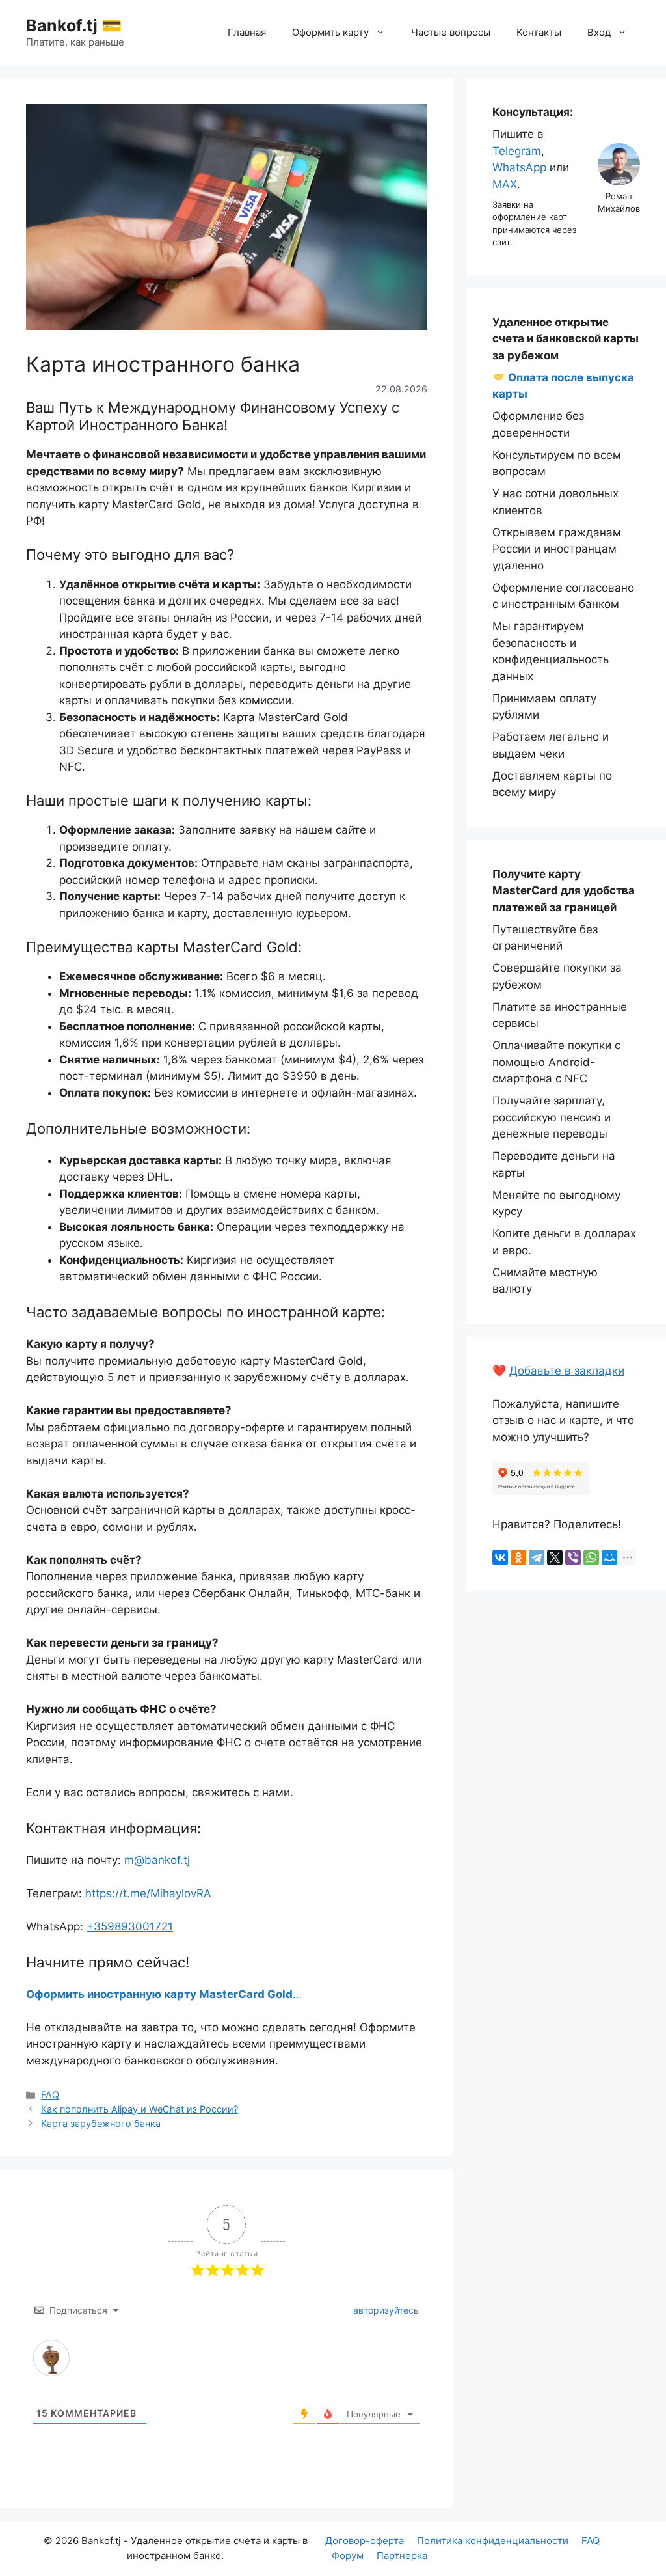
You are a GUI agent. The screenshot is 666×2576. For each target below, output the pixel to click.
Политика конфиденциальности (493, 2541)
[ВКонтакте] (500, 1557)
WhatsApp (519, 167)
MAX (505, 184)
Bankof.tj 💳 (74, 25)
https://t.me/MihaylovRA (148, 1893)
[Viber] (573, 1557)
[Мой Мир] (609, 1557)
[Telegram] (537, 1557)
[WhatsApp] (591, 1557)
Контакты (539, 32)
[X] (555, 1557)
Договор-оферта (365, 2541)
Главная (247, 32)
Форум (348, 2555)
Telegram (517, 151)
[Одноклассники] (518, 1557)
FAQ (50, 2095)
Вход (599, 32)
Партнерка (402, 2555)
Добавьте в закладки (567, 1371)
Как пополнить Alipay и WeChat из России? (140, 2109)
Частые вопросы (451, 32)
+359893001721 (130, 1926)
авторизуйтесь (385, 2310)
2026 (67, 2541)
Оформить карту (330, 32)
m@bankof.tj (157, 1860)
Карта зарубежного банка (101, 2123)
